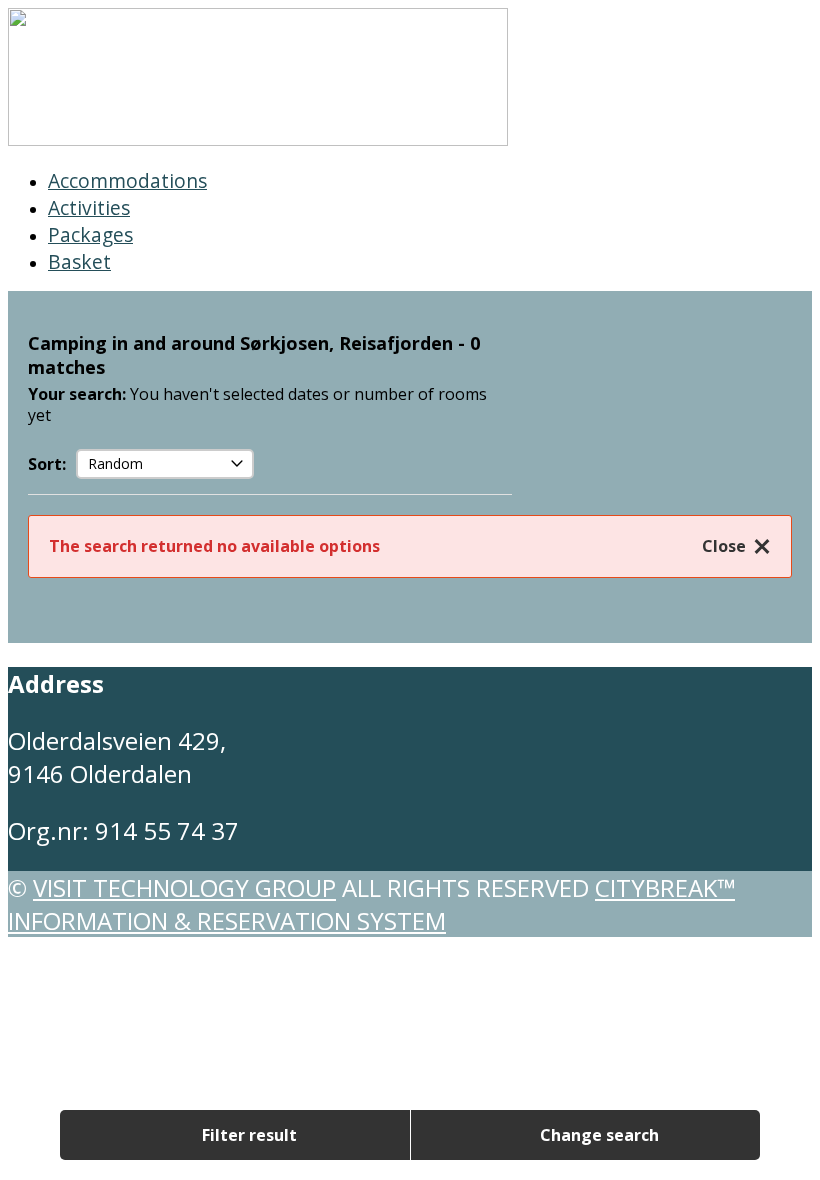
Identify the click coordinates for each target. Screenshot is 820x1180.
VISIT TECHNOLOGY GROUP (184, 887)
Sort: (47, 464)
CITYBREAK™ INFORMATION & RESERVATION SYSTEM (371, 904)
